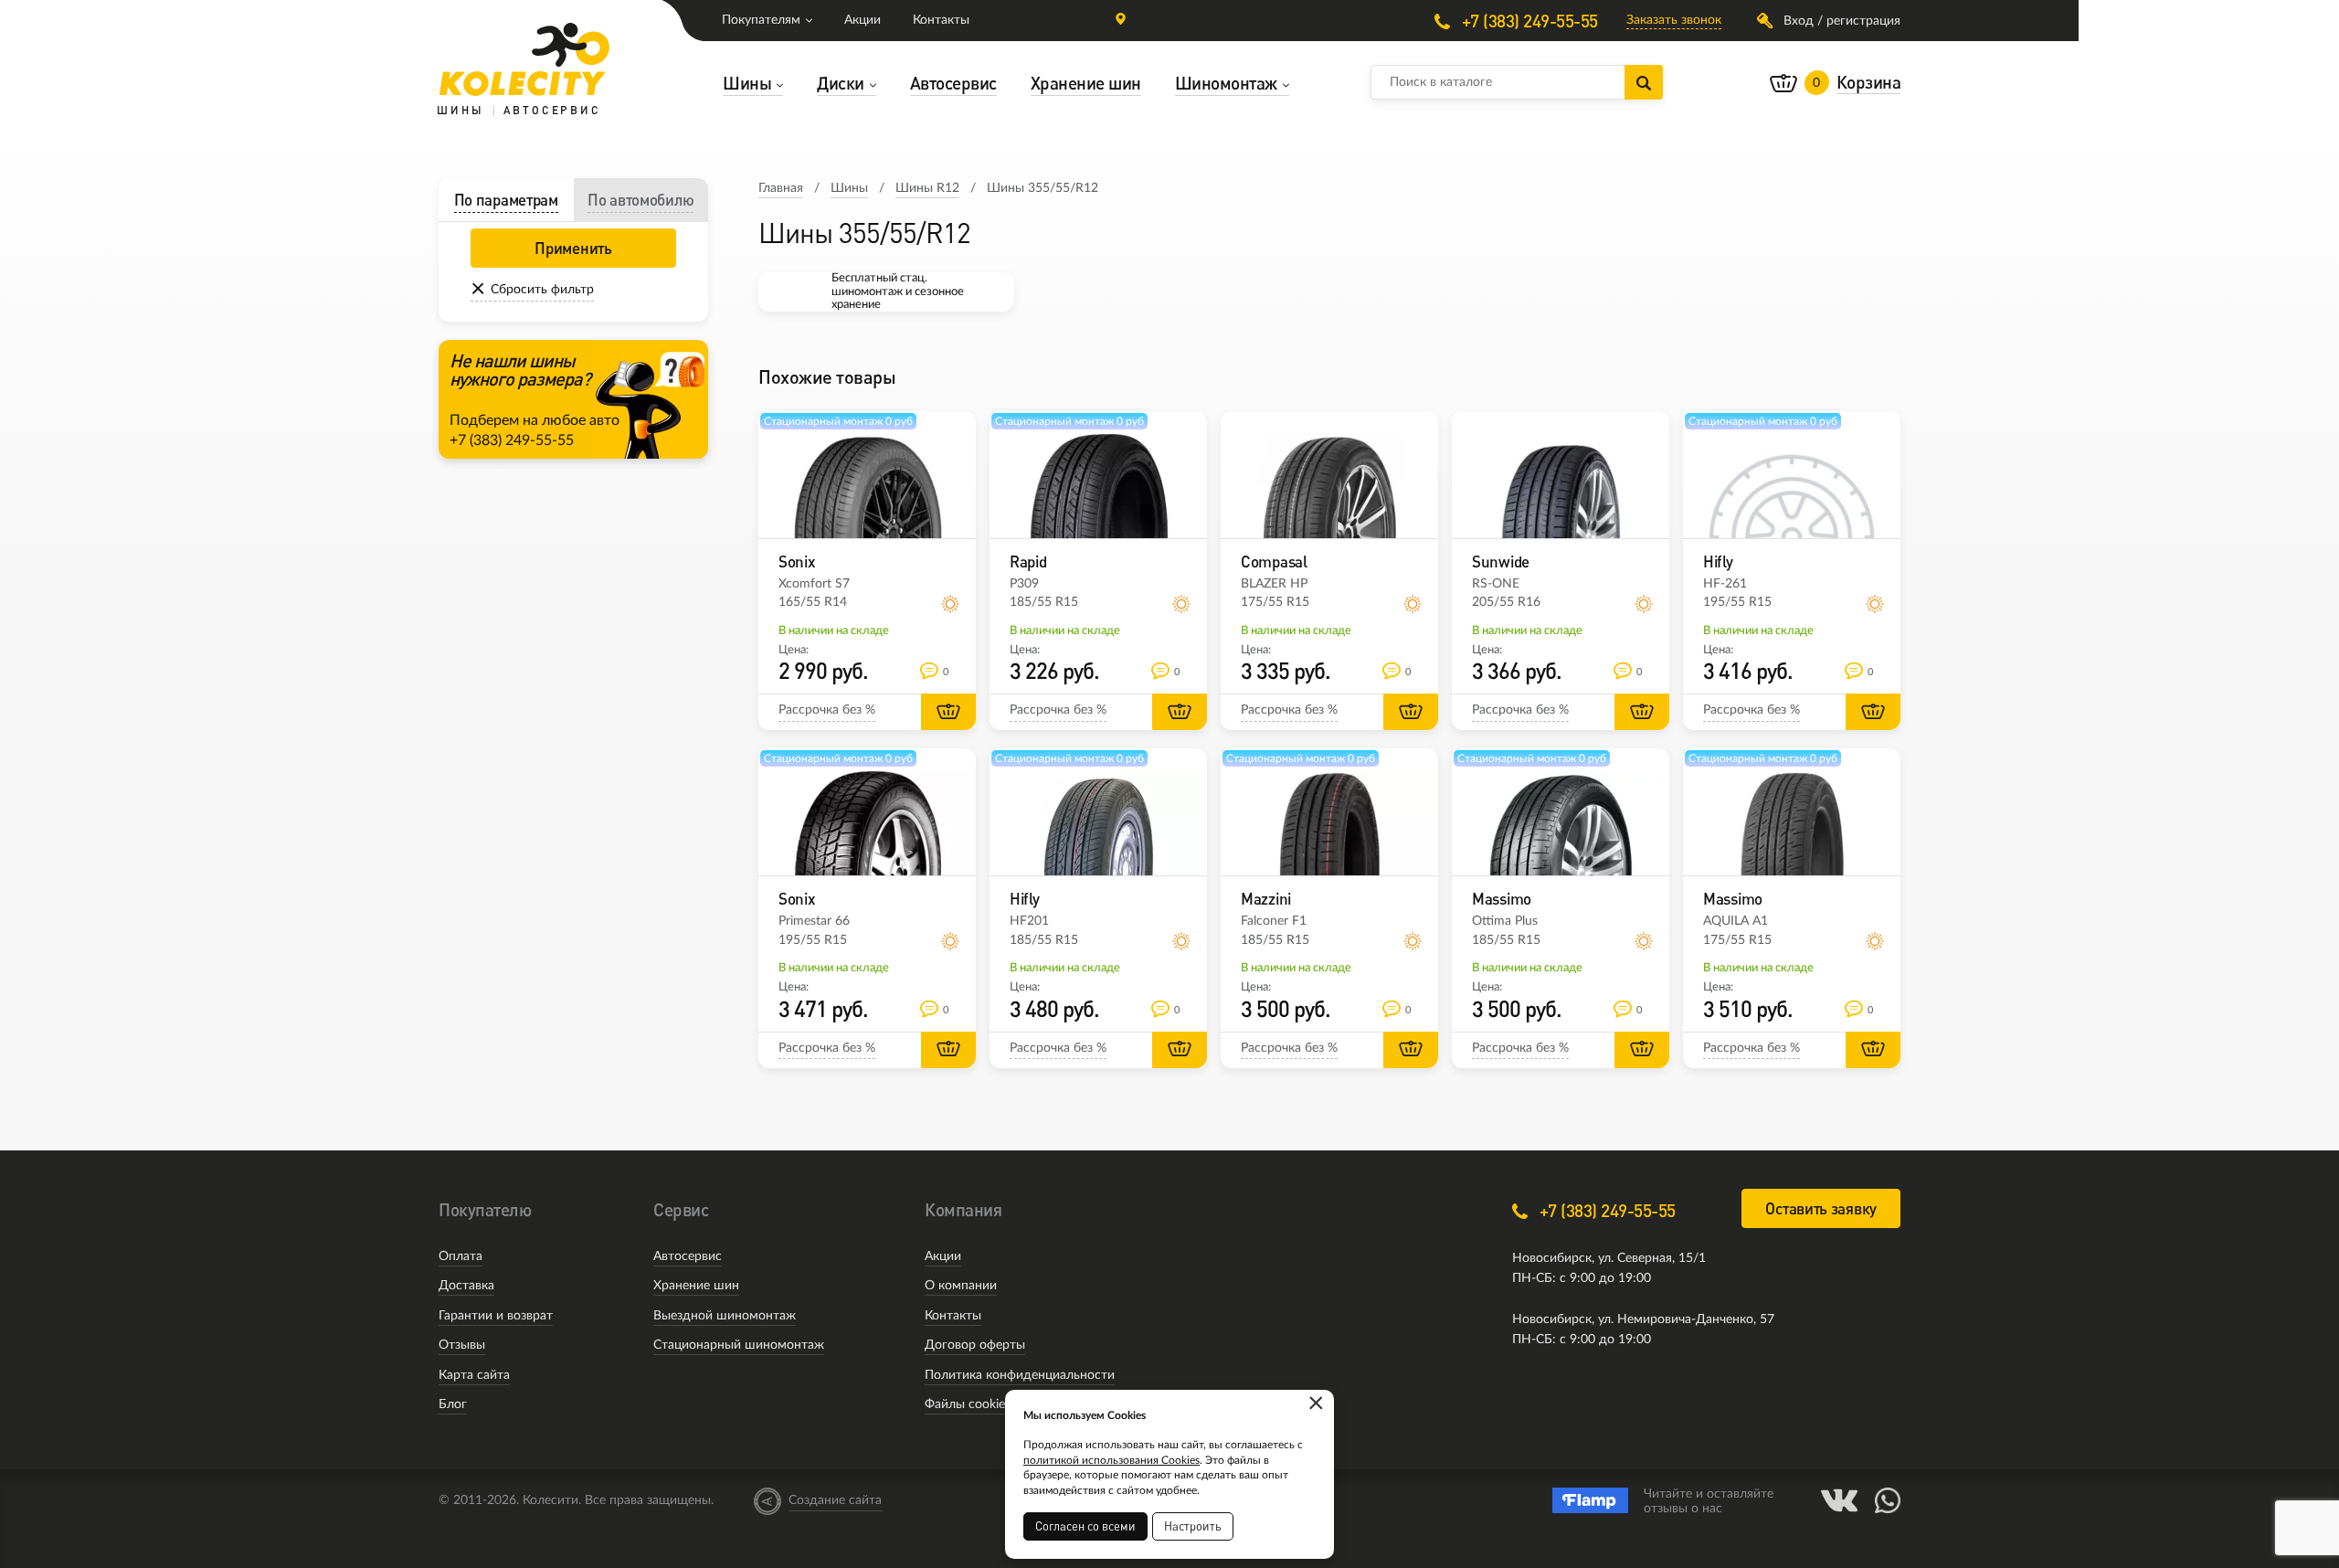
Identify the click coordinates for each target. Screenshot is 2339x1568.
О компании (961, 1286)
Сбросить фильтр (542, 290)
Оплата (460, 1256)
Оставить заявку (1821, 1208)
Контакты (941, 20)
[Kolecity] (524, 59)
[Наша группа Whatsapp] (1888, 1500)
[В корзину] (948, 712)
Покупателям (761, 20)
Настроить (1193, 1526)
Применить (573, 248)
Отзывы (462, 1345)
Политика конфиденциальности (1020, 1375)
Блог (453, 1404)
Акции (863, 20)
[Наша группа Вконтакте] (1839, 1500)
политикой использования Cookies (1111, 1460)
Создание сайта (835, 1500)
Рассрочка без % (827, 710)
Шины (849, 188)
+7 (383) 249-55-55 (1528, 21)
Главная (781, 188)
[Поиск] (1644, 82)
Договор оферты (975, 1345)
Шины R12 (927, 188)
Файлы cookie (965, 1404)
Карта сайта (474, 1375)
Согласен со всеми (1085, 1526)
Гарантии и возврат (496, 1316)
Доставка (466, 1286)
